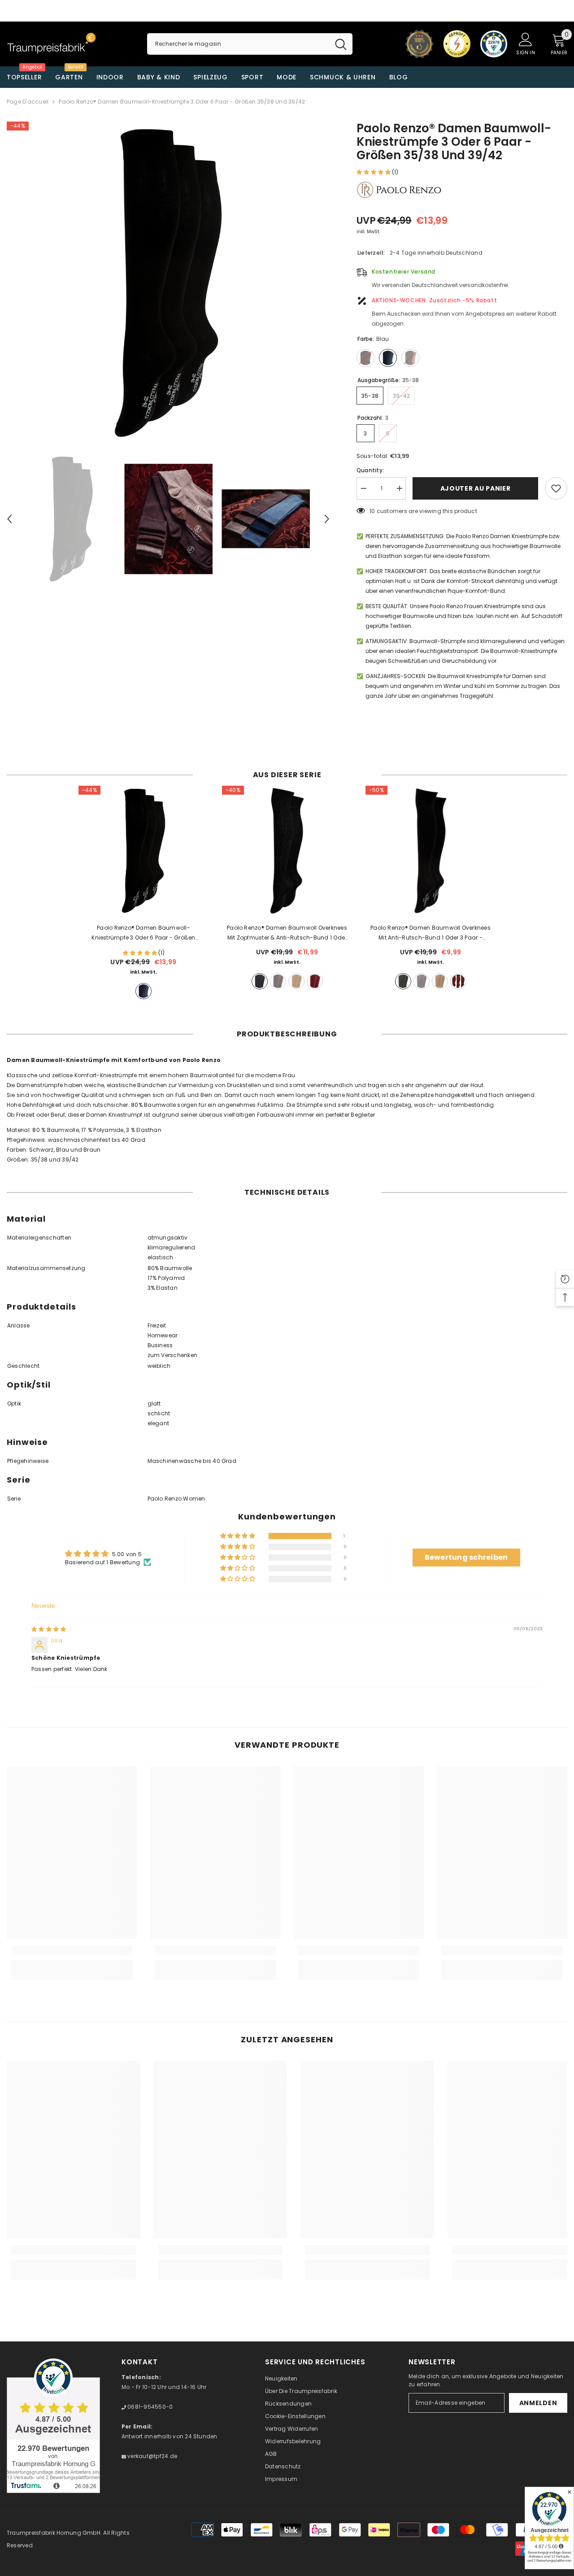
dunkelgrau (260, 981)
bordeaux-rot (315, 981)
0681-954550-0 (149, 2407)
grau (278, 981)
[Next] (327, 519)
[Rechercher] (250, 44)
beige (296, 981)
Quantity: (370, 470)
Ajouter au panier (476, 488)
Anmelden (538, 2403)
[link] (72, 1950)
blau (143, 991)
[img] (49, 1629)
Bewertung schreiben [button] (466, 1557)
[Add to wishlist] (556, 488)
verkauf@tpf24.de (152, 2456)
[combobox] (238, 44)
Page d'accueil (28, 102)
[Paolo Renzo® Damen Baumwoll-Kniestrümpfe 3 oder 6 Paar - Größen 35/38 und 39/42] (143, 851)
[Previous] (9, 519)
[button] (374, 172)
